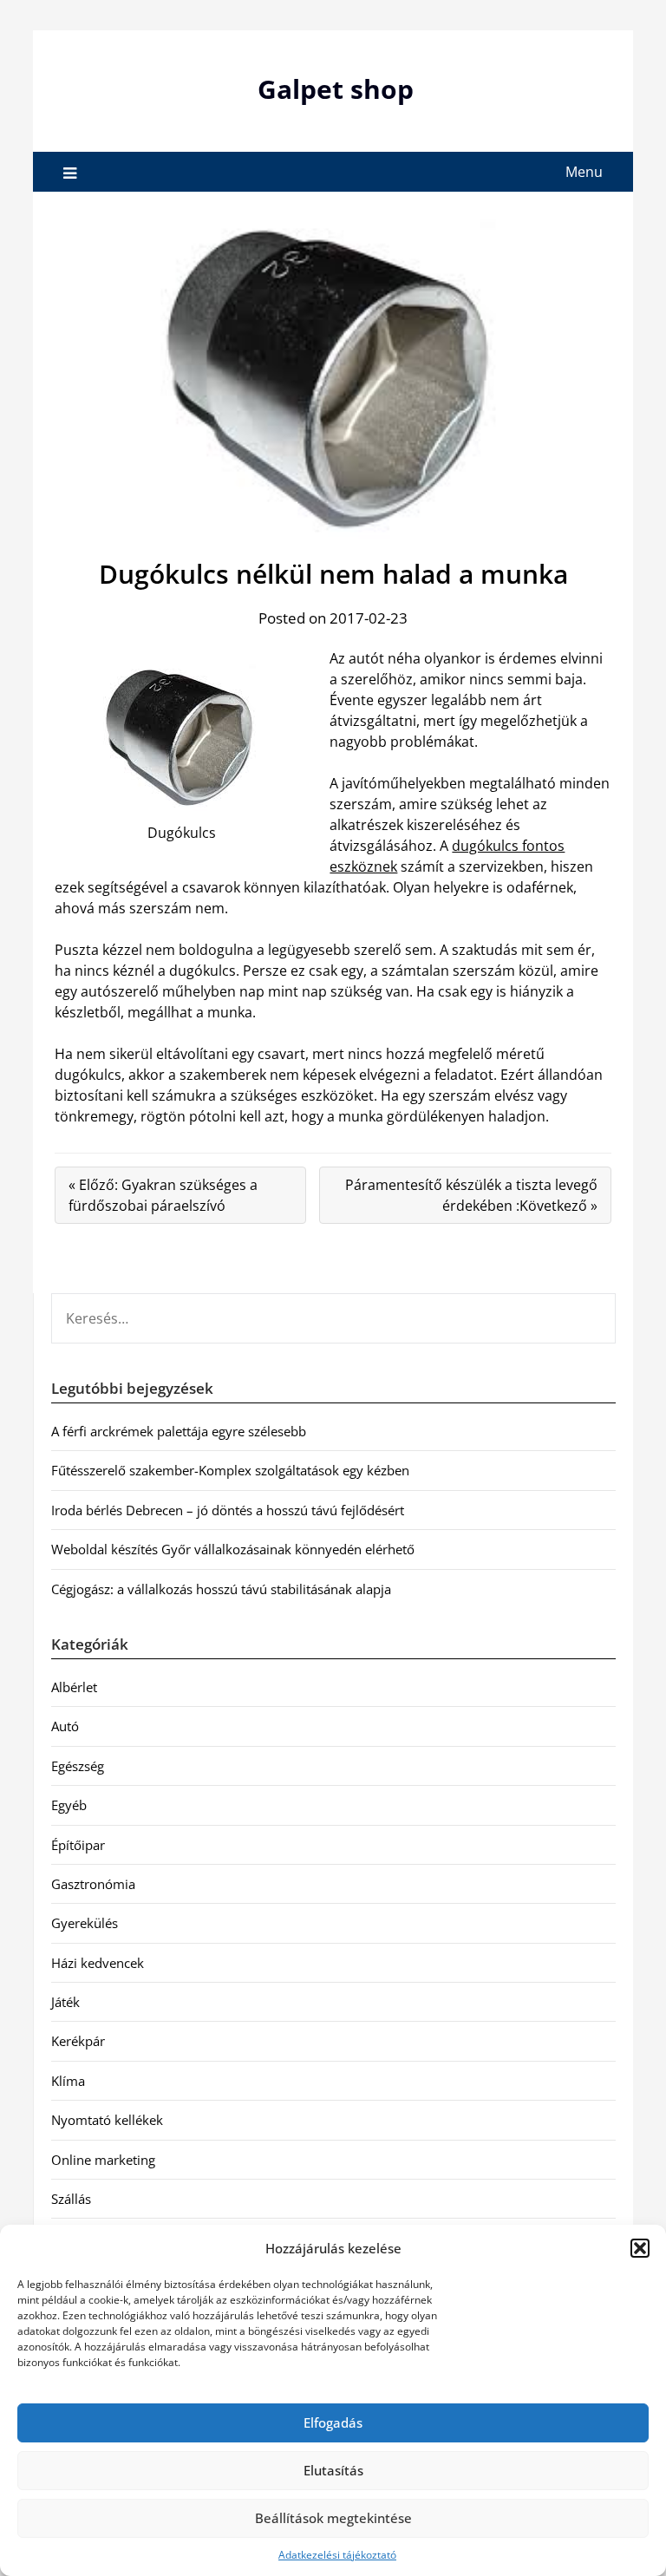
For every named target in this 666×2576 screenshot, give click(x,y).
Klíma (68, 2081)
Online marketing (103, 2160)
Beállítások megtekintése (333, 2518)
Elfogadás (333, 2422)
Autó (65, 1726)
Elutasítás (333, 2470)
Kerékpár (78, 2041)
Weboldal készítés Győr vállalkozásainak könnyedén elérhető (233, 1549)
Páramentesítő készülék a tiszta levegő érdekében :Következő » (471, 1195)
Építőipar (78, 1845)
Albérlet (74, 1687)
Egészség (78, 1766)
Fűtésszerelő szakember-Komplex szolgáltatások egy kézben (230, 1470)
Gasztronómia (93, 1884)
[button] (640, 2248)
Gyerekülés (85, 1923)
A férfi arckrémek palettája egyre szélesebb (179, 1431)
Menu (584, 172)
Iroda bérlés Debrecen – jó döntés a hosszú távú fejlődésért (228, 1510)
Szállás (71, 2199)
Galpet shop (336, 89)
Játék (65, 2002)
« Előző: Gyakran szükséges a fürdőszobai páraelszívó (163, 1195)
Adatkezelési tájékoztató (337, 2555)
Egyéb (69, 1805)
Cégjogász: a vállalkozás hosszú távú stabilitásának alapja (221, 1589)
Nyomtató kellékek (107, 2120)
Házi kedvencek (98, 1963)
